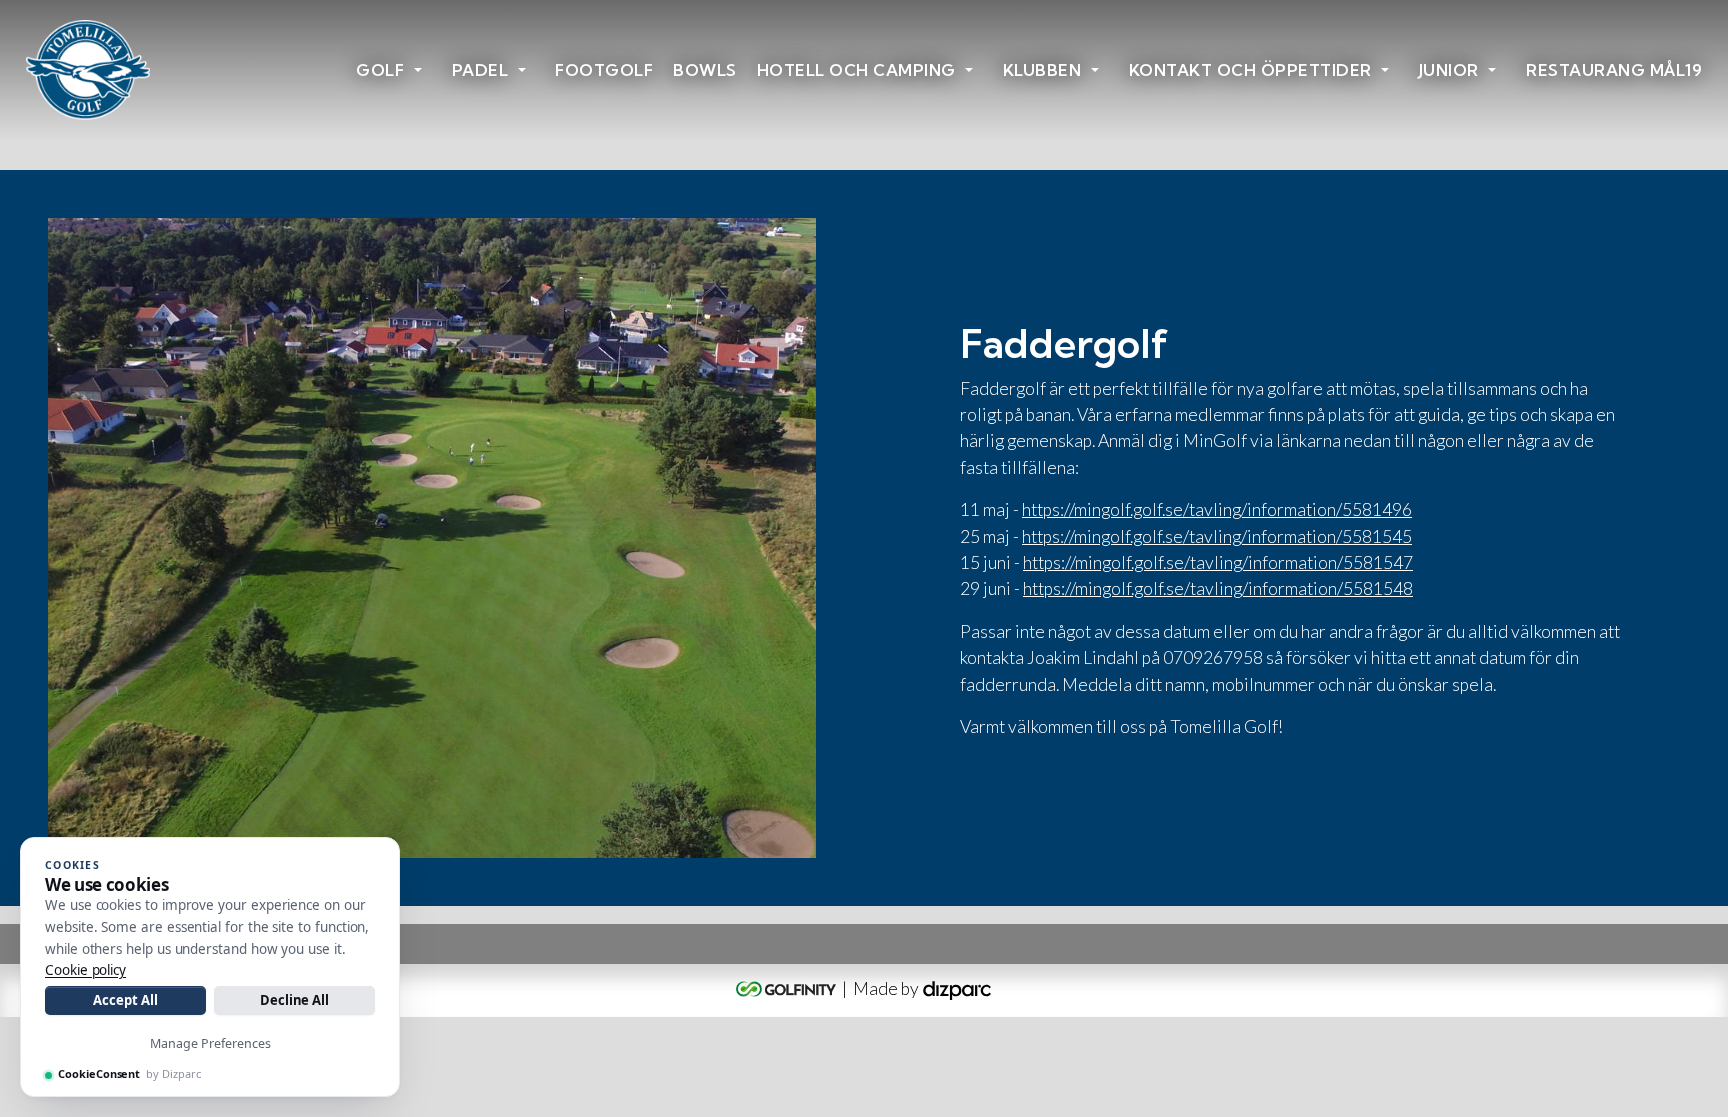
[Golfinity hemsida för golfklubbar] (787, 988)
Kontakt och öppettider (1250, 70)
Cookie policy (85, 970)
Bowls (705, 70)
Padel (480, 70)
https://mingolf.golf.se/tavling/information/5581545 (1217, 536)
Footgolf (604, 70)
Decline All (294, 1000)
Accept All (125, 1000)
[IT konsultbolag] (957, 988)
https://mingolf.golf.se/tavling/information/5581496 (1217, 509)
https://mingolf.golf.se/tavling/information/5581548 (1218, 588)
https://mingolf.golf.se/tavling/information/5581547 (1218, 562)
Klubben (1042, 70)
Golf (380, 70)
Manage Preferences (210, 1043)
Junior (1449, 70)
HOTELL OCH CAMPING (856, 70)
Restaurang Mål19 (1614, 70)
